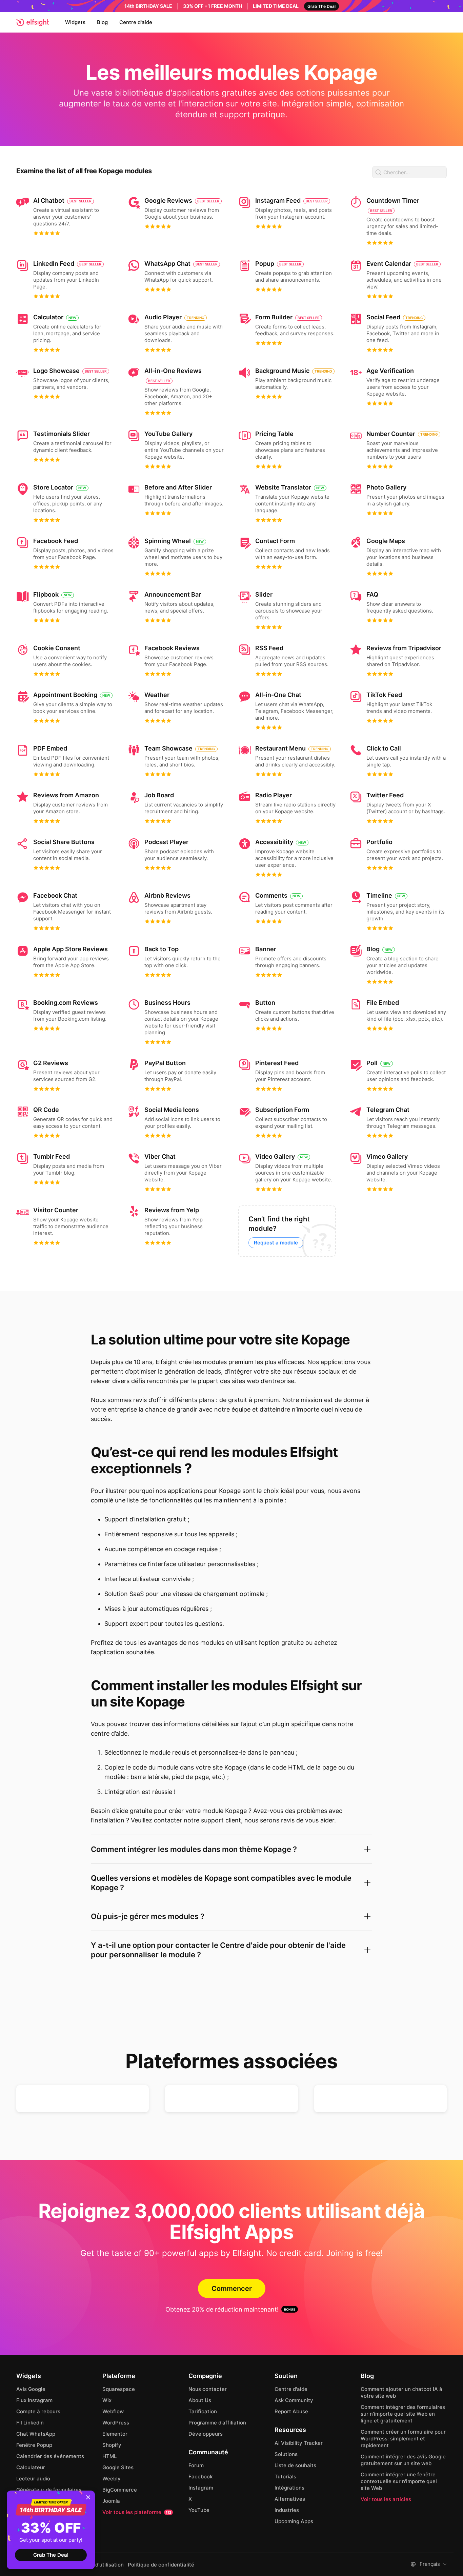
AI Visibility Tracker (299, 2443)
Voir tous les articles (386, 2499)
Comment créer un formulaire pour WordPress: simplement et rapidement (403, 2439)
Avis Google (31, 2389)
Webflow (113, 2411)
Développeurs (206, 2434)
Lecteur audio (33, 2479)
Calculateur (31, 2467)
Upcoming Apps (294, 2521)
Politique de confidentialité (161, 2565)
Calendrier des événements (50, 2456)
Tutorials (285, 2477)
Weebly (112, 2479)
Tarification (203, 2411)
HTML (109, 2456)
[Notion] (380, 2099)
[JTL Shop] (231, 2099)
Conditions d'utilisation (96, 2565)
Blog (102, 22)
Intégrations (289, 2488)
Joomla (111, 2501)
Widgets (75, 22)
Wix (107, 2400)
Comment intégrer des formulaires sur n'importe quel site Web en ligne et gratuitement (403, 2414)
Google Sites (118, 2467)
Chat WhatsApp (36, 2434)
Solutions (286, 2454)
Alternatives (290, 2499)
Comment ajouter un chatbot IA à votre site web (401, 2392)
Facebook (200, 2477)
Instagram (201, 2488)
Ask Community (294, 2400)
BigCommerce (120, 2490)
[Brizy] (83, 2099)
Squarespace (119, 2389)
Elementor (115, 2434)
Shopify (112, 2445)
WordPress (116, 2423)
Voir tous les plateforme (137, 2512)
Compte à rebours (38, 2411)
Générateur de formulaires (49, 2490)
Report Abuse (291, 2411)
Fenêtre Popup (34, 2445)
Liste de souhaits (295, 2465)
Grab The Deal (51, 2555)
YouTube (199, 2510)
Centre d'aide (136, 22)
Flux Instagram (34, 2400)
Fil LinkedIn (30, 2423)
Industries (287, 2510)
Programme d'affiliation (217, 2423)
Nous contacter (208, 2389)
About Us (200, 2400)
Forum (196, 2465)
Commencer (232, 2289)
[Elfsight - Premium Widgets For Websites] (33, 22)
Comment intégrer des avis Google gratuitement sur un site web (403, 2460)
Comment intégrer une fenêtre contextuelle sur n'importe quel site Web (399, 2481)
